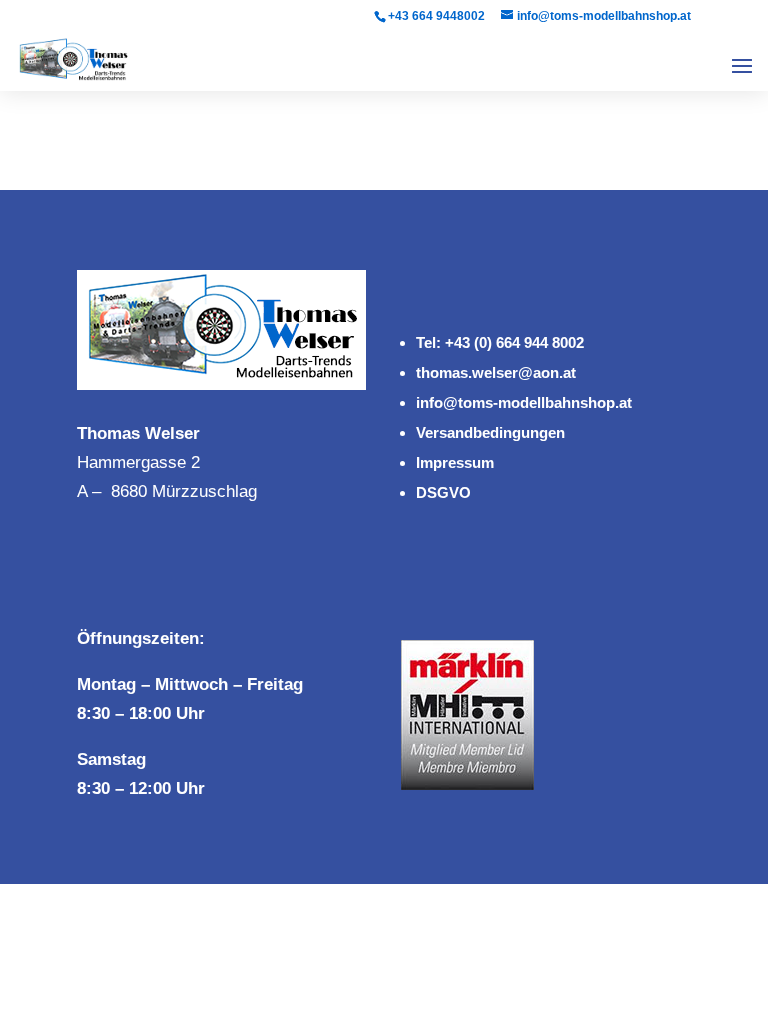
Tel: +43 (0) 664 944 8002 (500, 342)
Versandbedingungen (490, 432)
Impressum (455, 462)
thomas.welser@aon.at (496, 372)
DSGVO (443, 492)
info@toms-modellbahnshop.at (524, 402)
